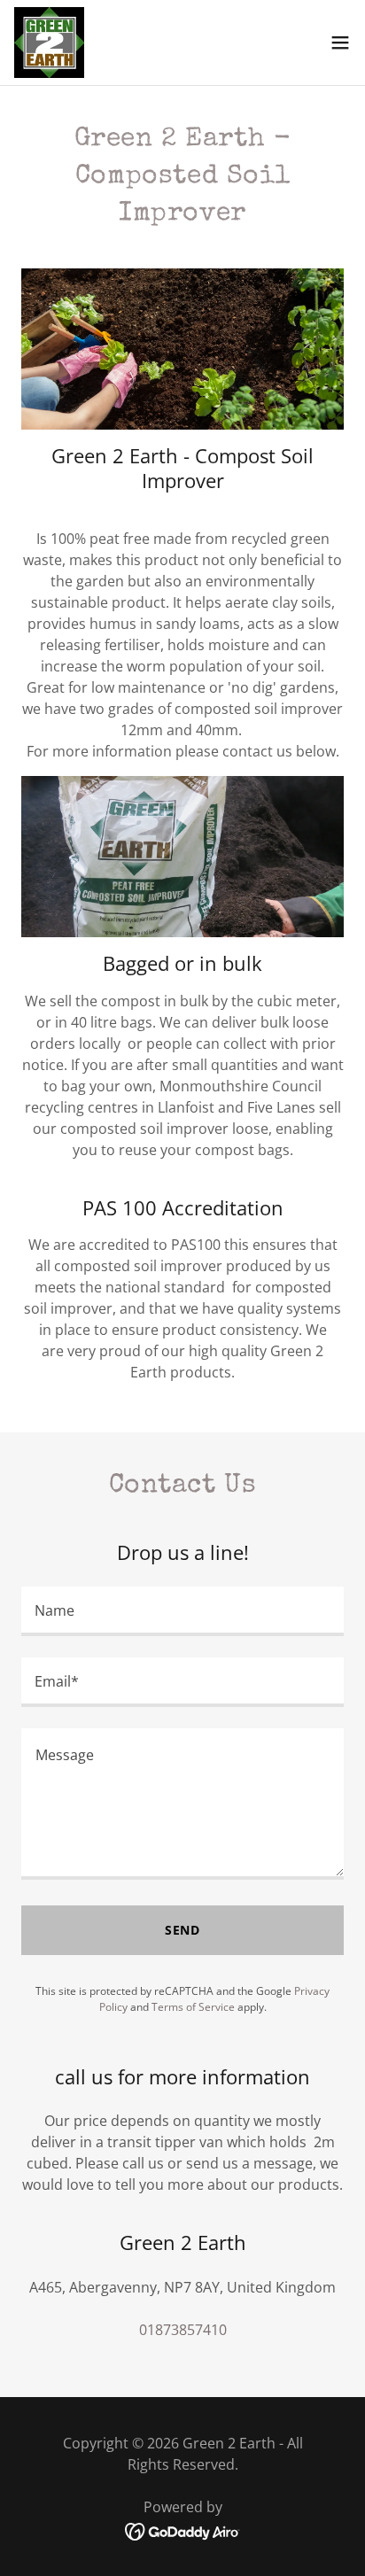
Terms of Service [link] (193, 2007)
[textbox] (182, 1611)
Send (183, 1930)
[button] (340, 43)
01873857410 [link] (183, 2330)
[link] (49, 43)
